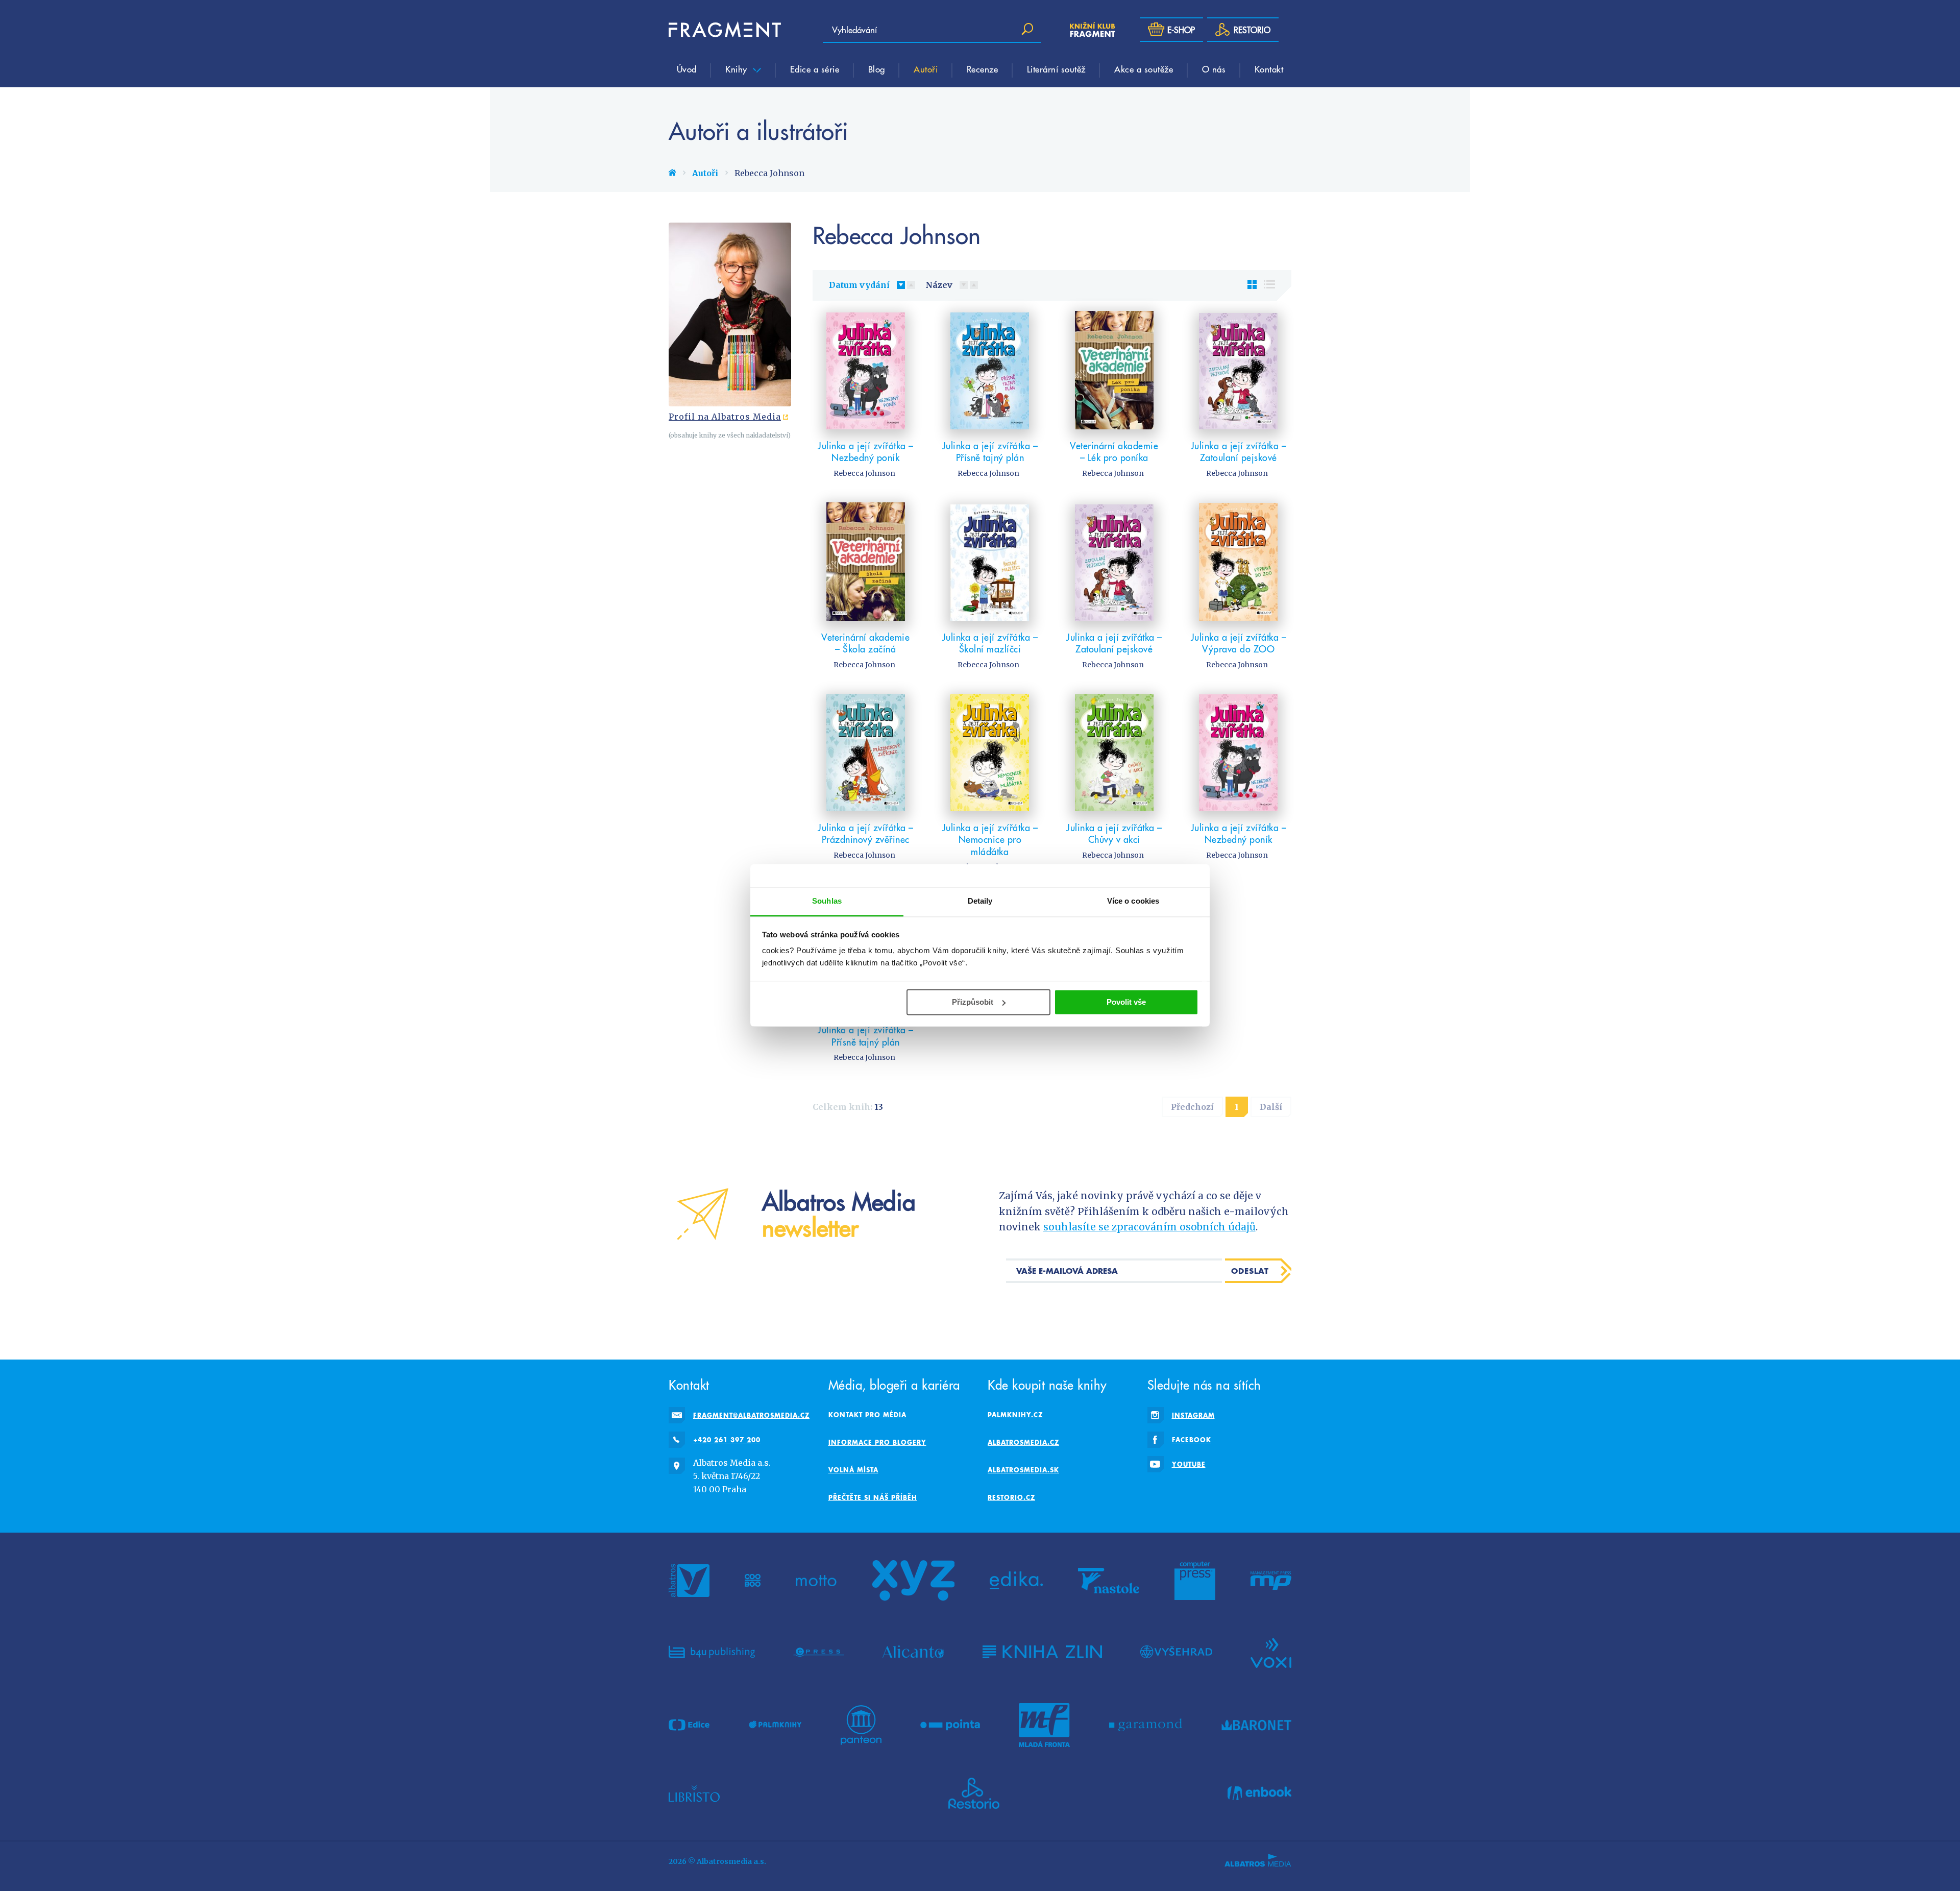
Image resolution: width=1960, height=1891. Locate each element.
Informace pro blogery (877, 1442)
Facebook (1192, 1440)
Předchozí (1192, 1107)
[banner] (725, 30)
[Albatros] (689, 1581)
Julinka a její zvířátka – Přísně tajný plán (990, 452)
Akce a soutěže (1144, 69)
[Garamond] (1146, 1725)
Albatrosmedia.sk (1023, 1470)
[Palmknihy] (775, 1725)
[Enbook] (1259, 1793)
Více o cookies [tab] (1133, 901)
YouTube (1189, 1464)
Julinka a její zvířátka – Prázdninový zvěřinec (866, 833)
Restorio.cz (1011, 1497)
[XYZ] (913, 1581)
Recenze (983, 69)
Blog (877, 69)
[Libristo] (694, 1793)
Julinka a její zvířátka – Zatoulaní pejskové (1239, 452)
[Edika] (1016, 1581)
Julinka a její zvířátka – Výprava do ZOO (1239, 643)
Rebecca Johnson (864, 473)
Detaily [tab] (980, 901)
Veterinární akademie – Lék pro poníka (1114, 452)
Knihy (738, 69)
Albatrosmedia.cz (1023, 1442)
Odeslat (1250, 1271)
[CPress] (819, 1652)
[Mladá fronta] (1044, 1725)
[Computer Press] (1195, 1581)
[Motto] (816, 1581)
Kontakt (1269, 69)
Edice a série (815, 69)
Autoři (926, 69)
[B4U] (712, 1652)
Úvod (687, 69)
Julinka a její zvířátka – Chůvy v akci (1114, 833)
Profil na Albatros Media (725, 417)
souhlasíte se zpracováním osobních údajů (1149, 1227)
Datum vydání (859, 285)
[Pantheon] (861, 1725)
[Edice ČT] (689, 1725)
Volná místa (853, 1470)
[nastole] (1109, 1581)
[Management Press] (1271, 1581)
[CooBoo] (753, 1581)
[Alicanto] (913, 1652)
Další (1271, 1107)
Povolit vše (1126, 1002)
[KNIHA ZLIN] (1042, 1652)
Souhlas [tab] (827, 901)
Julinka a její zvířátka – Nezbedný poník (866, 452)
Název (939, 285)
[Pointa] (950, 1725)
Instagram (1193, 1415)
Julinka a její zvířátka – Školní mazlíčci (990, 643)
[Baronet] (1257, 1725)
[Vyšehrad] (1176, 1652)
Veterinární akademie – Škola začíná (865, 643)
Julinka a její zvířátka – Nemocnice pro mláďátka (990, 839)
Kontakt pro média (867, 1415)
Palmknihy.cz (1015, 1415)
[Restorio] (974, 1793)
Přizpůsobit (973, 1002)
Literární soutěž (1056, 69)
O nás (1214, 69)
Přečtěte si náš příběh (873, 1497)
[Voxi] (1271, 1652)
